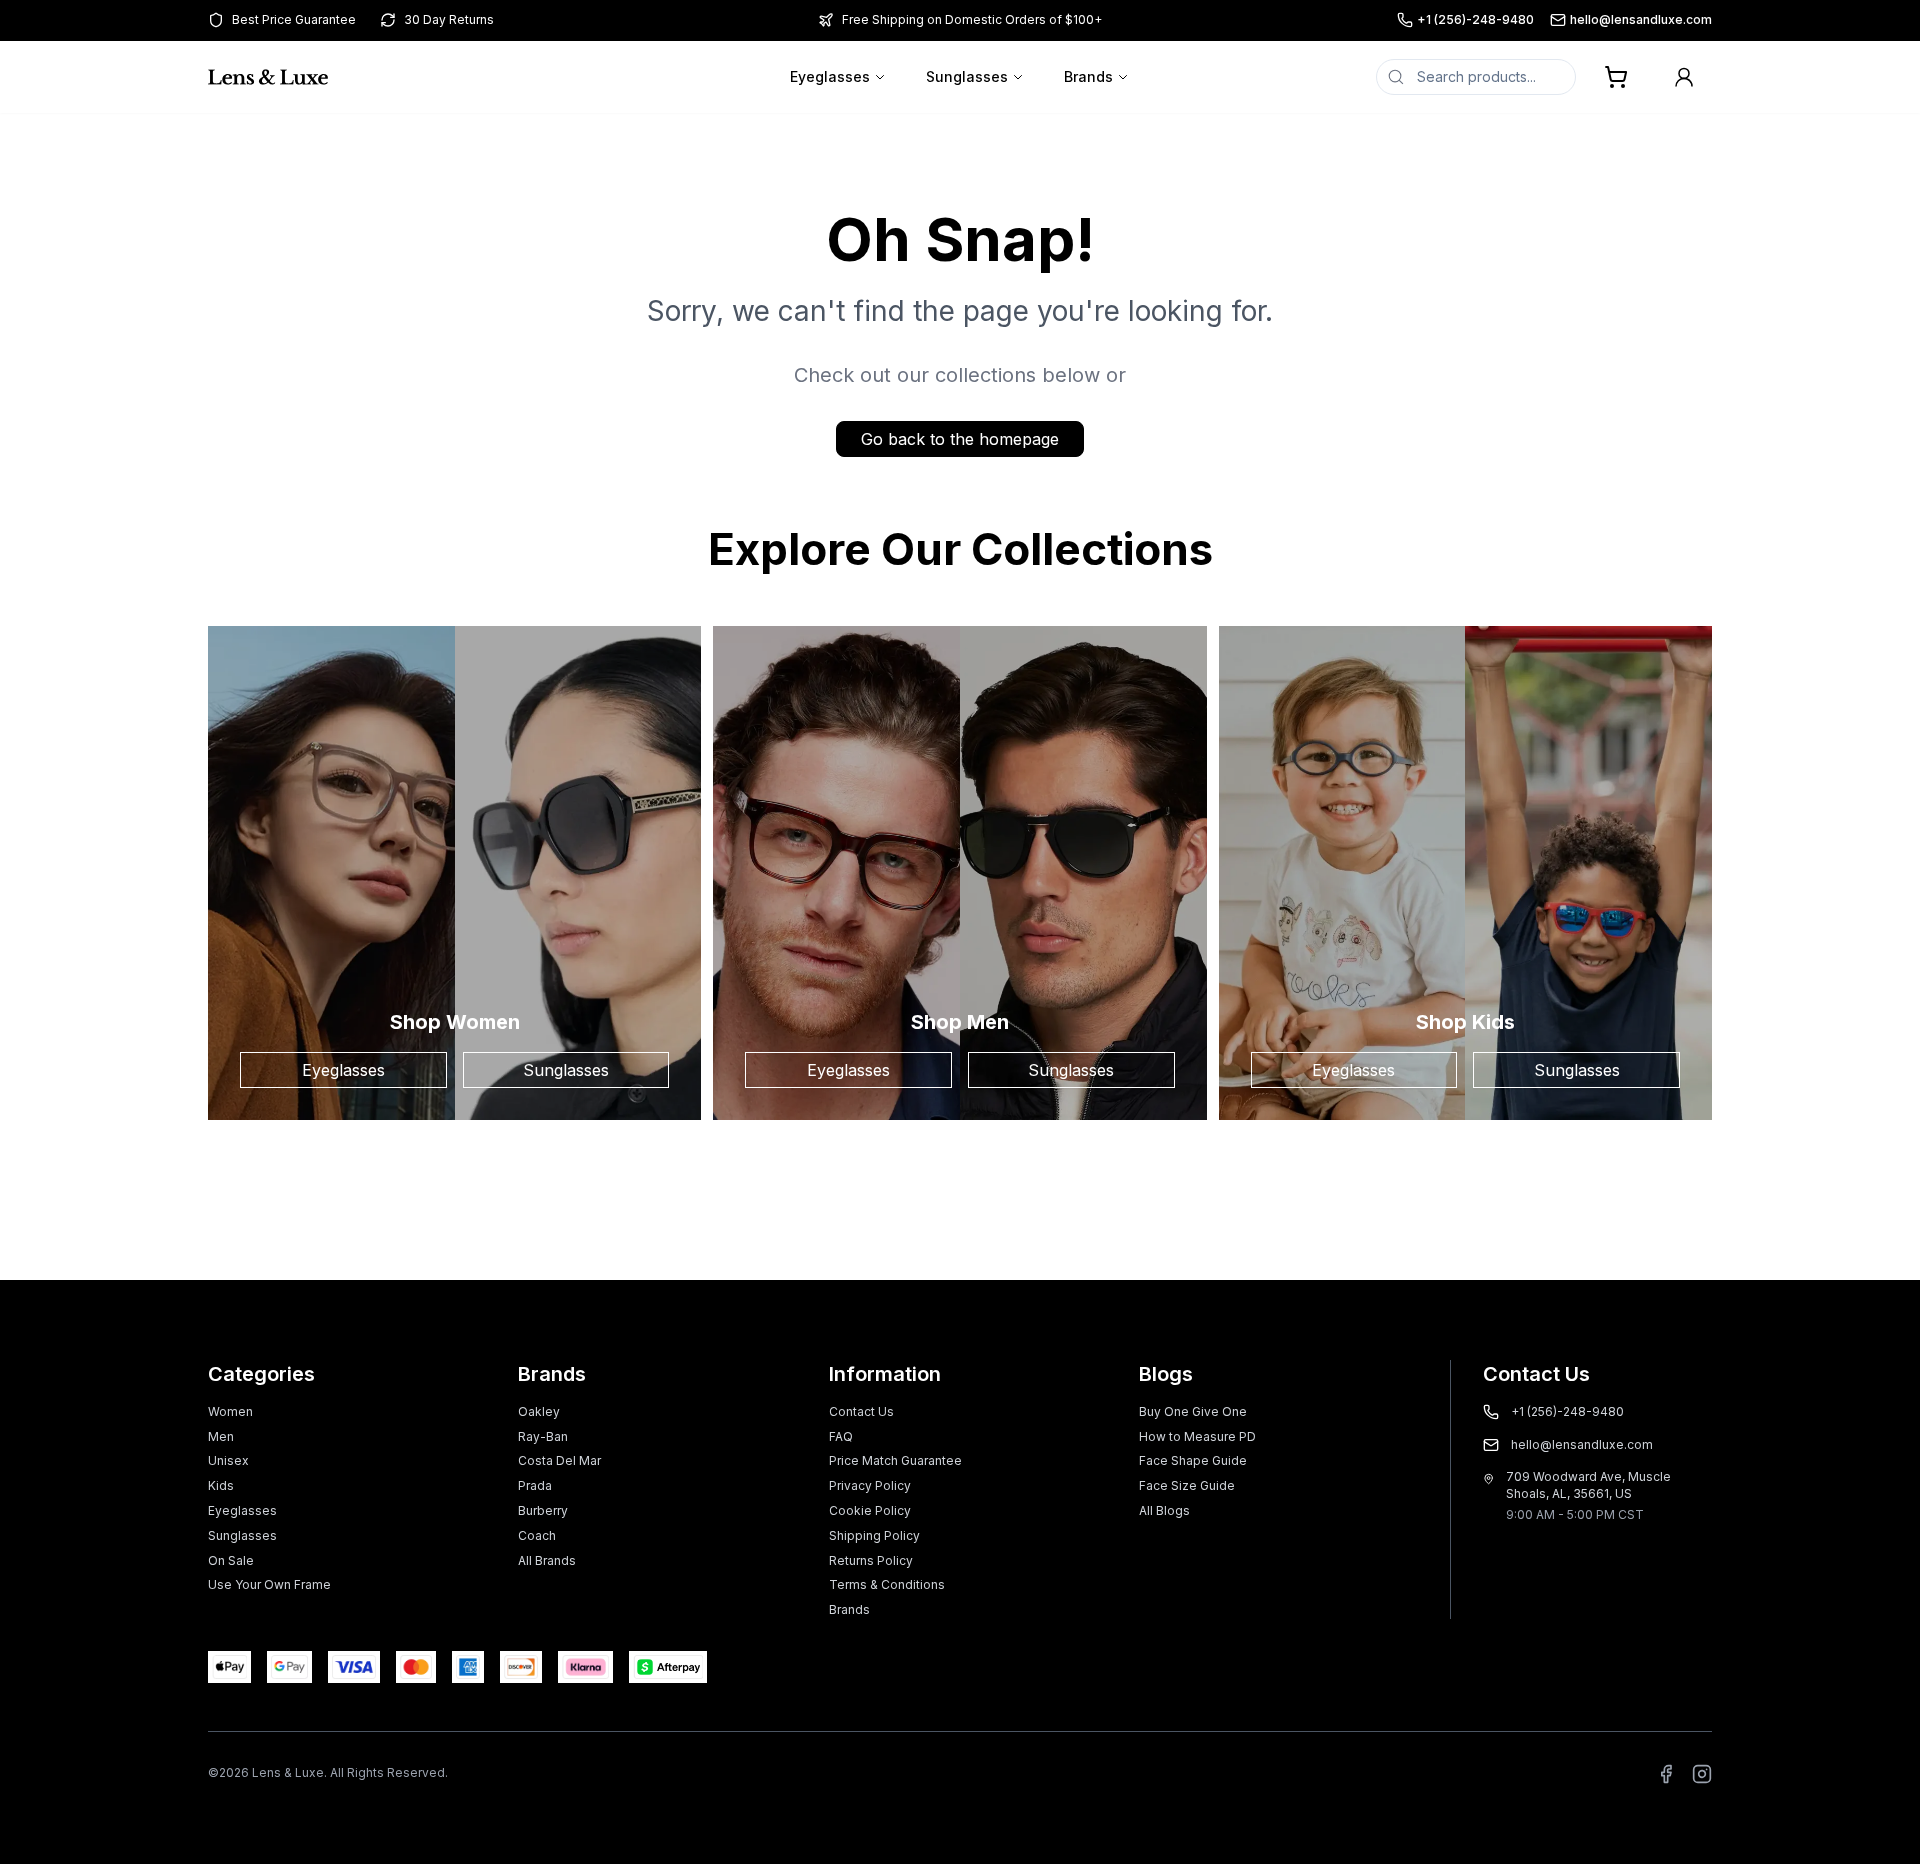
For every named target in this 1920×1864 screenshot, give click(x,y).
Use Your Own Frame (269, 1584)
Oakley (539, 1411)
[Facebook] (1666, 1774)
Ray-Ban (543, 1436)
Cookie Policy (870, 1510)
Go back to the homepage (960, 439)
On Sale (231, 1560)
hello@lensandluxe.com (1641, 19)
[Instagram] (1702, 1774)
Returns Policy (871, 1560)
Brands (1088, 76)
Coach (537, 1535)
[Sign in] (1684, 77)
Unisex (228, 1460)
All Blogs (1164, 1510)
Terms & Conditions (887, 1584)
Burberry (543, 1510)
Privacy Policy (870, 1485)
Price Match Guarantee (895, 1460)
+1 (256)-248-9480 (1475, 19)
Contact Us (861, 1411)
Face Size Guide (1187, 1485)
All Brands (547, 1560)
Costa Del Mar (559, 1460)
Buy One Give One (1193, 1411)
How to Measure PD (1197, 1436)
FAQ (841, 1436)
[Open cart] (1616, 77)
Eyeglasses (830, 76)
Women (230, 1411)
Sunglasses (967, 76)
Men (221, 1436)
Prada (535, 1485)
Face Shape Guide (1193, 1460)
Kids (221, 1485)
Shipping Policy (874, 1535)
